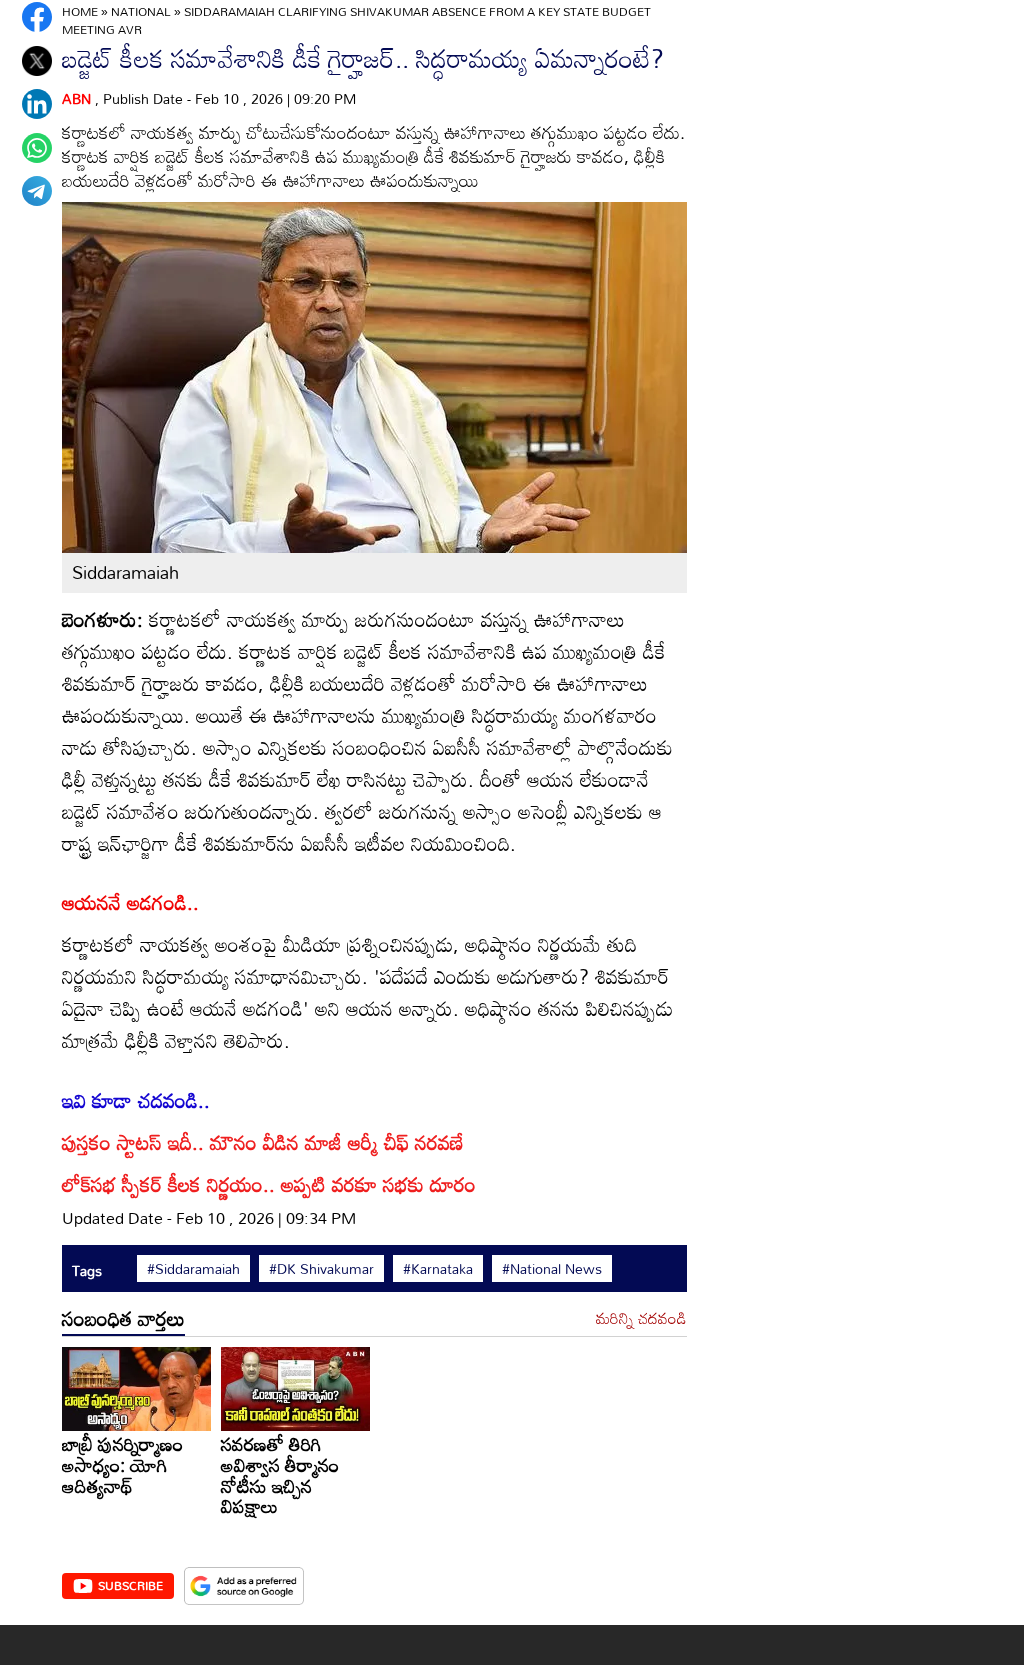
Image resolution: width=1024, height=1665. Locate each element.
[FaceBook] (37, 17)
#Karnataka (438, 1269)
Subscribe (130, 1585)
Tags (87, 1270)
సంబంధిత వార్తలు (123, 1318)
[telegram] (37, 191)
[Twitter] (37, 61)
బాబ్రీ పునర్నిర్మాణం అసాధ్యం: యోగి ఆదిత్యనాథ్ (122, 1464)
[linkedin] (37, 104)
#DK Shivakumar (321, 1269)
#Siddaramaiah (193, 1269)
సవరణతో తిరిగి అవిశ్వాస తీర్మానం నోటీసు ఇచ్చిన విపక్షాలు (280, 1474)
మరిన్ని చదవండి (641, 1319)
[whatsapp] (37, 148)
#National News (552, 1269)
